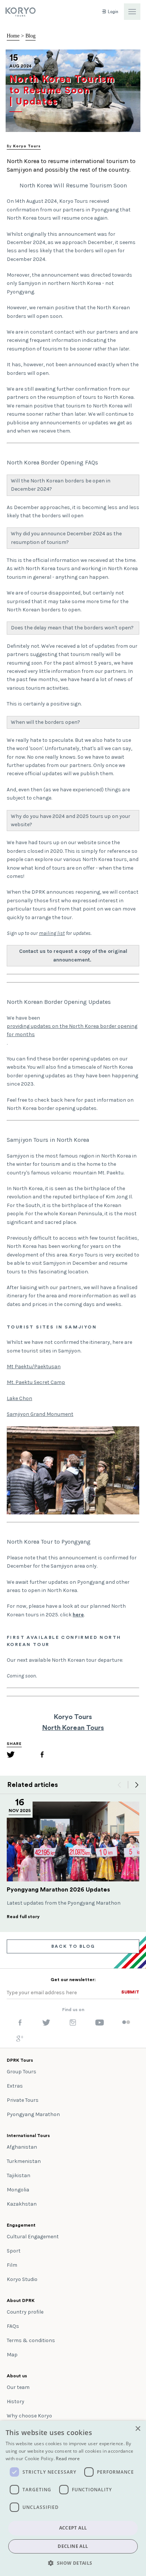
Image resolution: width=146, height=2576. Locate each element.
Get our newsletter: (73, 1980)
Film (12, 2265)
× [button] (138, 2429)
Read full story (23, 1917)
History (16, 2402)
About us (17, 2376)
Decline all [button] (73, 2546)
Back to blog (73, 1946)
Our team (18, 2387)
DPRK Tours (20, 2060)
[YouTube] (100, 2024)
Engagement (21, 2225)
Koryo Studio (22, 2279)
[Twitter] (11, 1756)
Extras (15, 2086)
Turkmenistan (24, 2161)
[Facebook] (42, 1756)
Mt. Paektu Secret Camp (36, 1382)
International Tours (28, 2136)
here (78, 1615)
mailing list (52, 933)
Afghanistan (22, 2147)
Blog (31, 36)
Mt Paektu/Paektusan (34, 1367)
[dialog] (73, 2498)
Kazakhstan (22, 2204)
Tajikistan (19, 2175)
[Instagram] (73, 2024)
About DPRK (21, 2300)
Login (112, 12)
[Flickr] (126, 2023)
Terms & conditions (31, 2340)
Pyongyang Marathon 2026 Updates (58, 1890)
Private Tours (23, 2100)
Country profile (25, 2312)
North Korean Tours (73, 1728)
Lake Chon (19, 1398)
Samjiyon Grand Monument (40, 1414)
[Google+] (20, 2040)
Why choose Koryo (29, 2416)
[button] (73, 2563)
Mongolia (18, 2190)
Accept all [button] (73, 2528)
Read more (68, 2458)
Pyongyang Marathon (33, 2114)
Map (12, 2355)
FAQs (13, 2326)
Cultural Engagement (33, 2237)
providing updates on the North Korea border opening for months (72, 1030)
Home (13, 36)
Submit (130, 1992)
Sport (14, 2251)
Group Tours (22, 2072)
